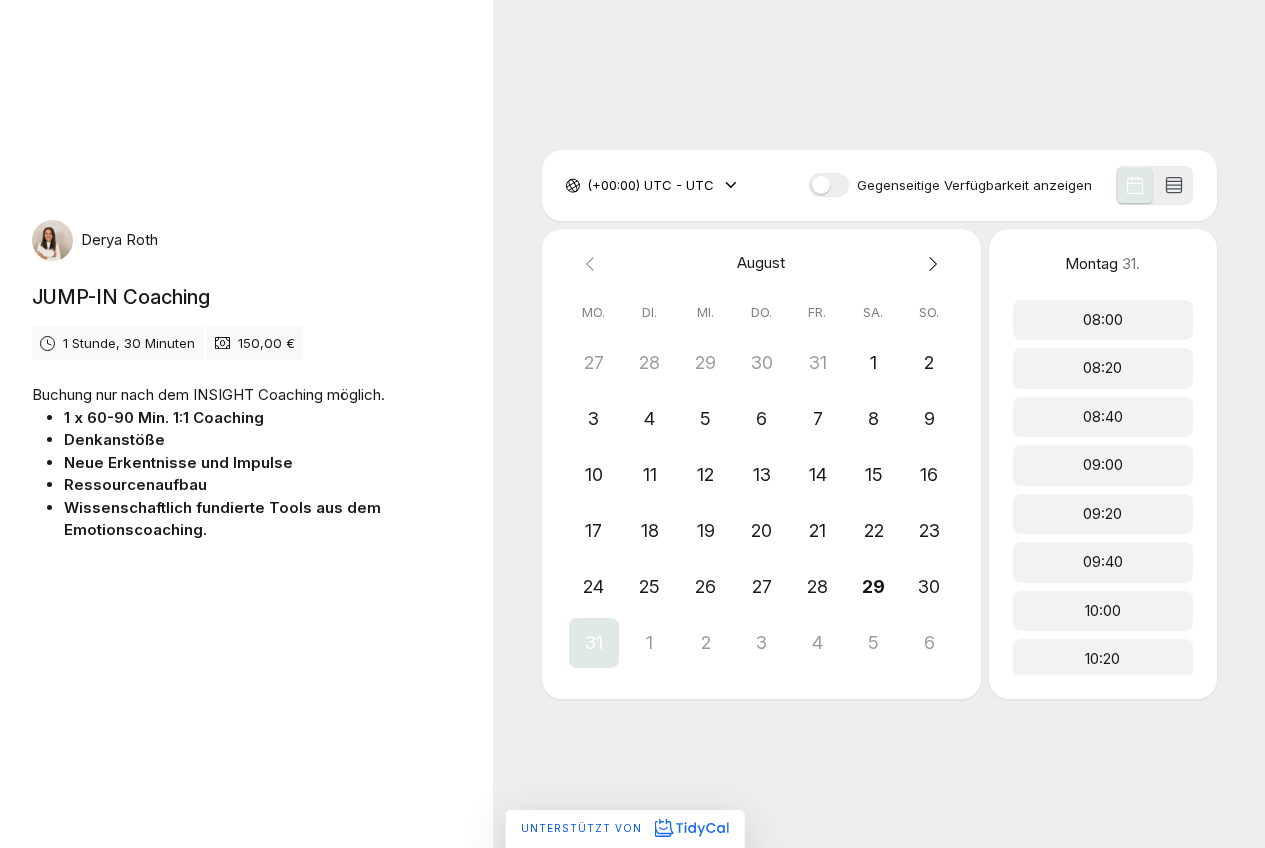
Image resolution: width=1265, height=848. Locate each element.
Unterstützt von (583, 828)
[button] (594, 643)
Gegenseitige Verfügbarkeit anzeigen (974, 185)
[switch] (829, 185)
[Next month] (929, 263)
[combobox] (589, 186)
